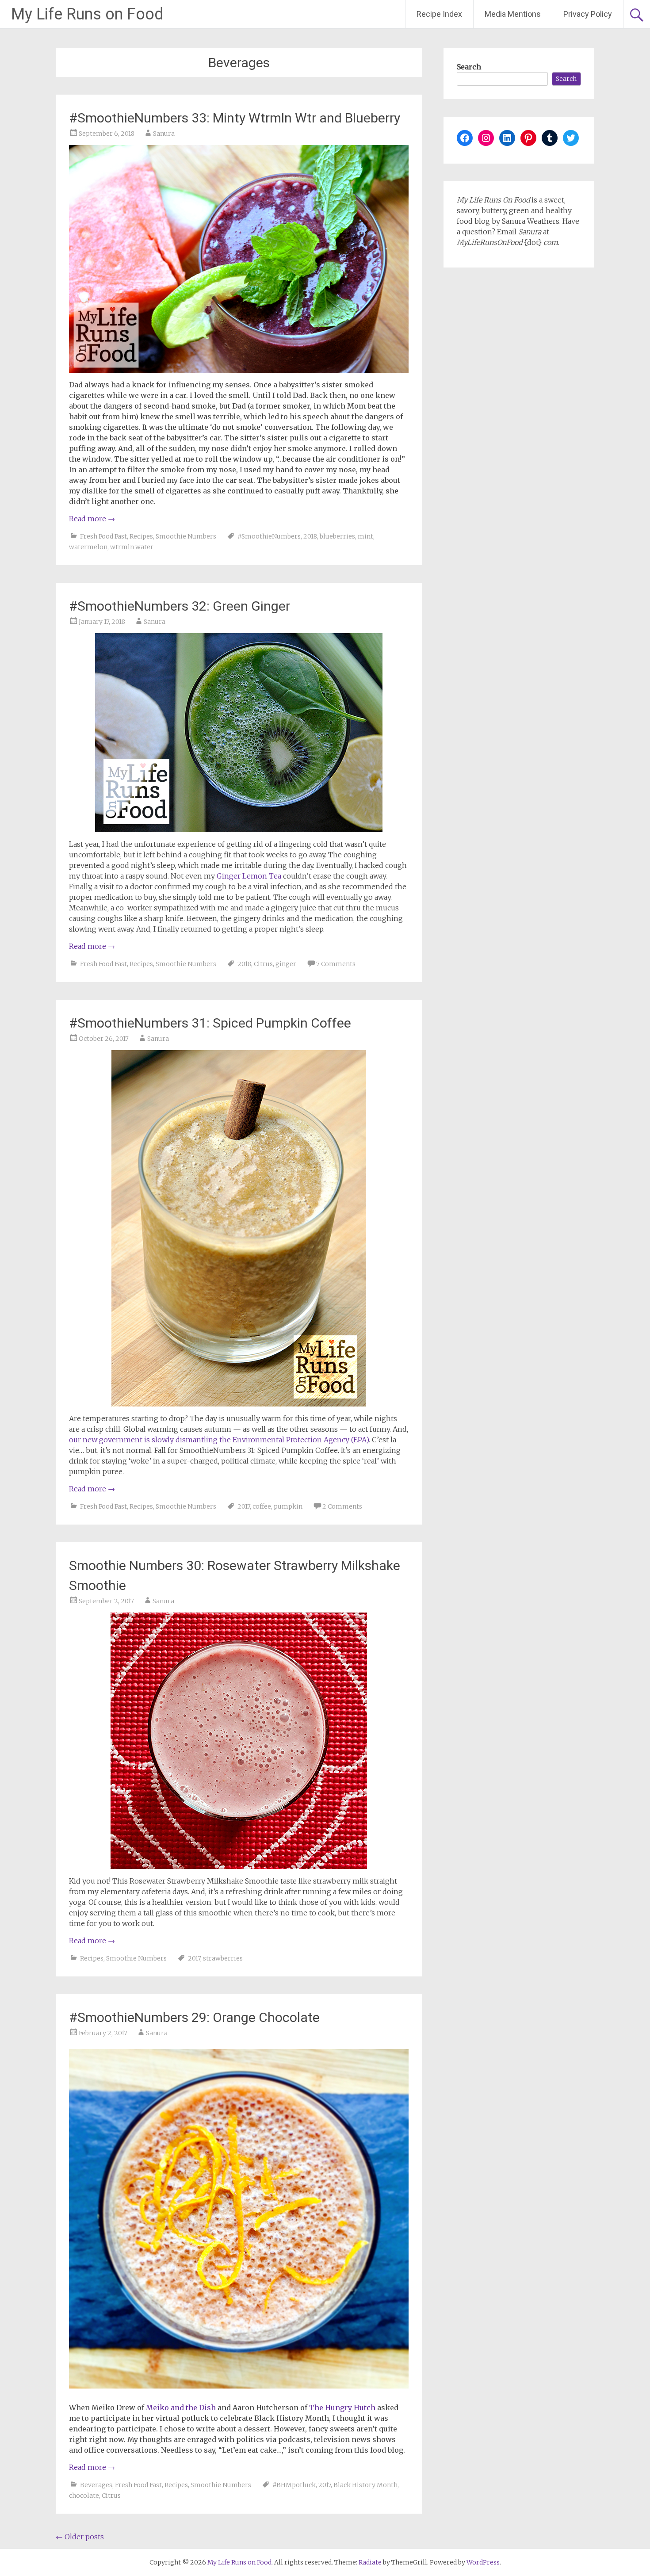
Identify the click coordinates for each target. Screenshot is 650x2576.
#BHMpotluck (294, 2485)
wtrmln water (132, 547)
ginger (286, 964)
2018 (310, 536)
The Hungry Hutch (342, 2408)
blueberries (337, 536)
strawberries (223, 1958)
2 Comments (342, 1506)
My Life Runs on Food (87, 14)
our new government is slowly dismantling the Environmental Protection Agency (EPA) (219, 1440)
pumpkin (288, 1506)
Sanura (164, 134)
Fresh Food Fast (103, 536)
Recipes (141, 536)
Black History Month (365, 2485)
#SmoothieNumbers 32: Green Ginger (180, 606)
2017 (244, 1506)
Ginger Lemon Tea (249, 876)
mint (365, 536)
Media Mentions (513, 14)
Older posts (80, 2537)
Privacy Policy (588, 14)
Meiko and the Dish (181, 2408)
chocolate (84, 2496)
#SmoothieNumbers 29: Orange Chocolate (194, 2017)
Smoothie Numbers (186, 536)
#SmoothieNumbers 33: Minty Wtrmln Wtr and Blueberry (235, 118)
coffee (262, 1506)
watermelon (88, 547)
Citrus (263, 964)
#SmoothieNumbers (269, 536)
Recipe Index (439, 14)
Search (469, 67)
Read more (92, 519)
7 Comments (336, 964)
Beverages (96, 2485)
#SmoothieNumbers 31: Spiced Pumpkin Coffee (210, 1023)
